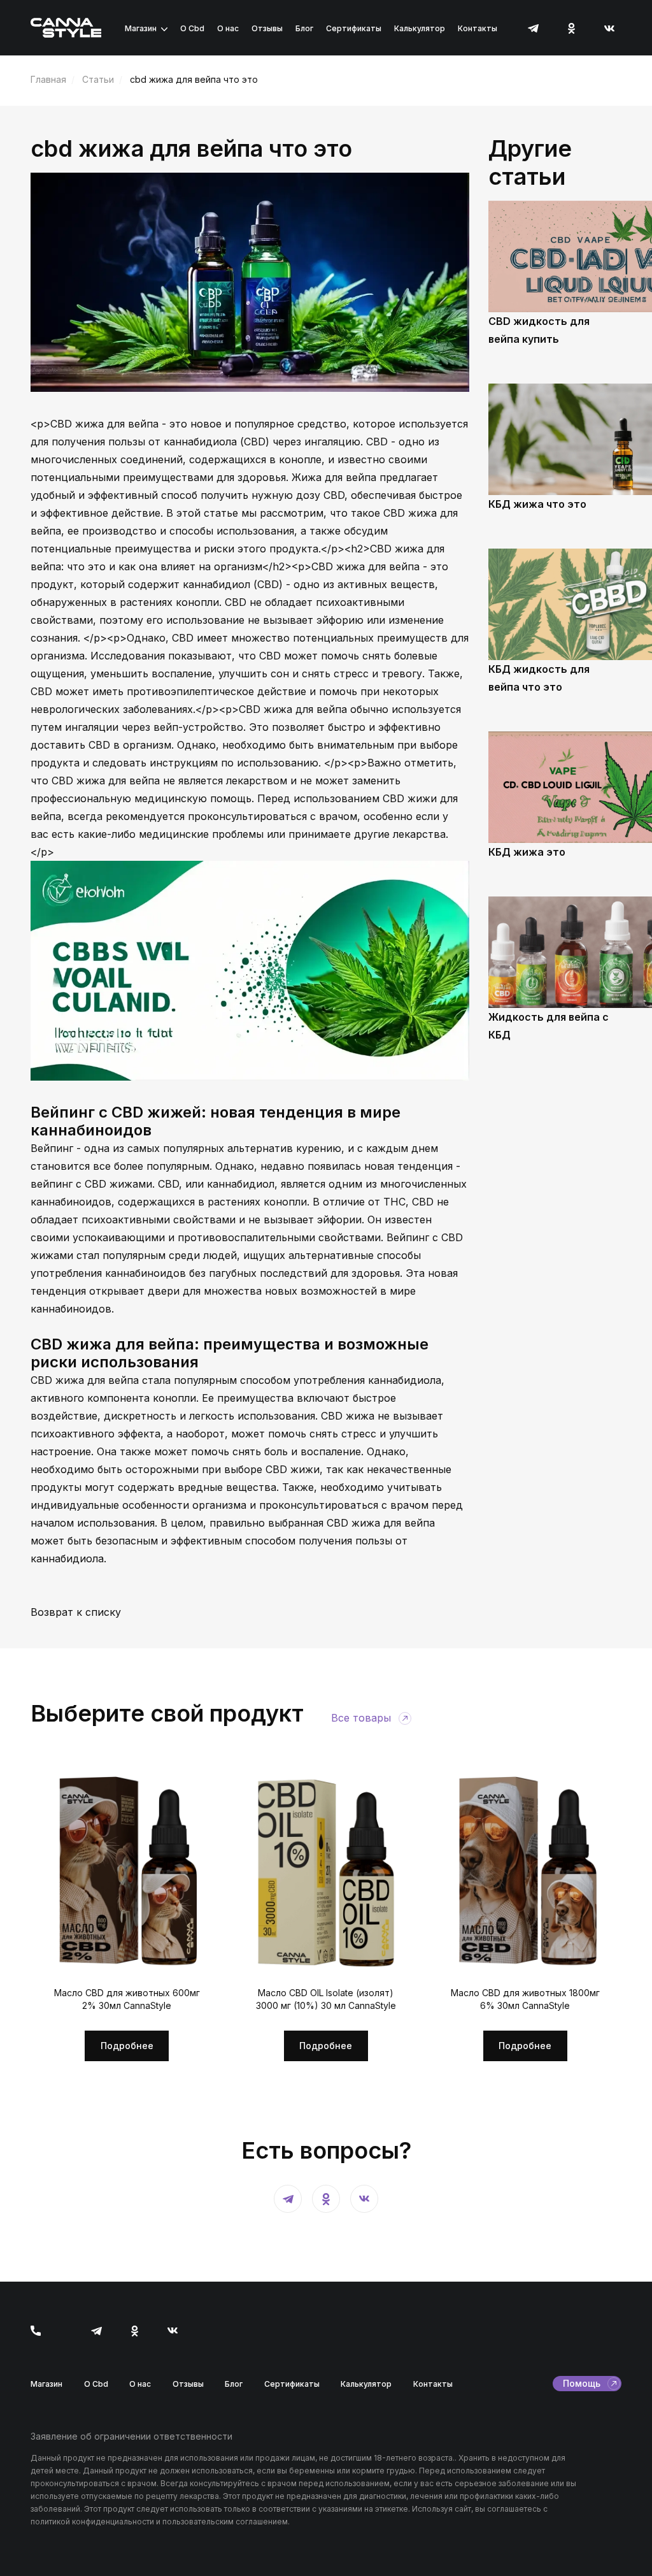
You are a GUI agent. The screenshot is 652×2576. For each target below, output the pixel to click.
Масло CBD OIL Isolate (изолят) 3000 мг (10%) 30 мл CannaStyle (326, 1999)
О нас (228, 28)
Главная (48, 79)
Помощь (582, 2383)
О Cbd (192, 28)
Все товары (361, 1718)
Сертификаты (354, 28)
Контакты (478, 28)
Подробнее (127, 2046)
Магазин (141, 28)
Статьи (98, 79)
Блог (304, 28)
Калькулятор (420, 28)
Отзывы (267, 28)
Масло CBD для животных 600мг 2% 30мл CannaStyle (127, 1999)
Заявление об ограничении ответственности (131, 2436)
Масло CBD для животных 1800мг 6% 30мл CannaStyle (525, 1999)
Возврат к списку (76, 1612)
